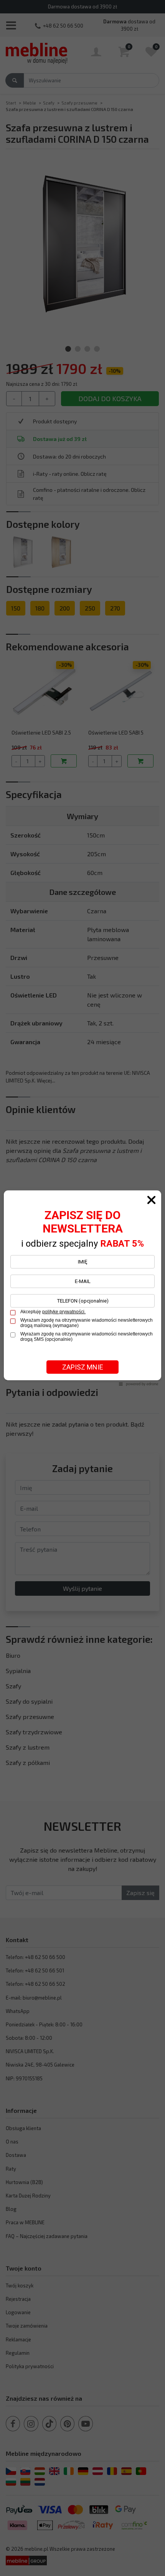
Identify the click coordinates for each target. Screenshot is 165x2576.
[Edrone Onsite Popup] (82, 1288)
